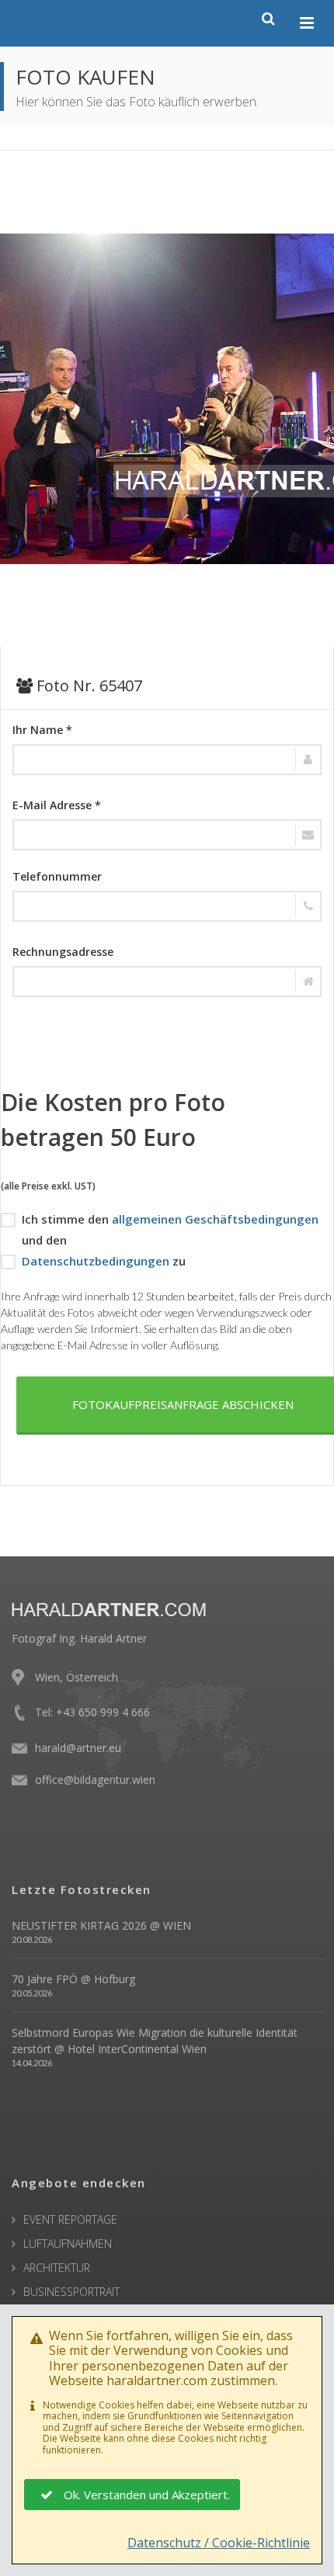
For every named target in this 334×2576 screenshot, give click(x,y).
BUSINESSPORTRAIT (71, 2292)
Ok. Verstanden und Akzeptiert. (147, 2495)
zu (104, 1261)
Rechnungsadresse (63, 952)
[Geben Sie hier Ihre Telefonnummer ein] (167, 906)
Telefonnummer (57, 876)
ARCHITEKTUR (57, 2268)
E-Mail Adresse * (57, 805)
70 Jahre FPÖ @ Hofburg (73, 1979)
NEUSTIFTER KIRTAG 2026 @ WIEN (101, 1925)
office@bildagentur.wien (95, 1780)
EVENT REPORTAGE (70, 2219)
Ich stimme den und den (170, 1229)
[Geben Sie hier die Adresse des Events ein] (167, 982)
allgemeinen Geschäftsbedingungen (215, 1219)
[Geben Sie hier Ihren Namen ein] (167, 760)
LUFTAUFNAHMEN (68, 2244)
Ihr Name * (42, 730)
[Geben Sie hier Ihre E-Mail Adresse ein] (167, 835)
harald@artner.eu (78, 1748)
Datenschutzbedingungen (96, 1261)
